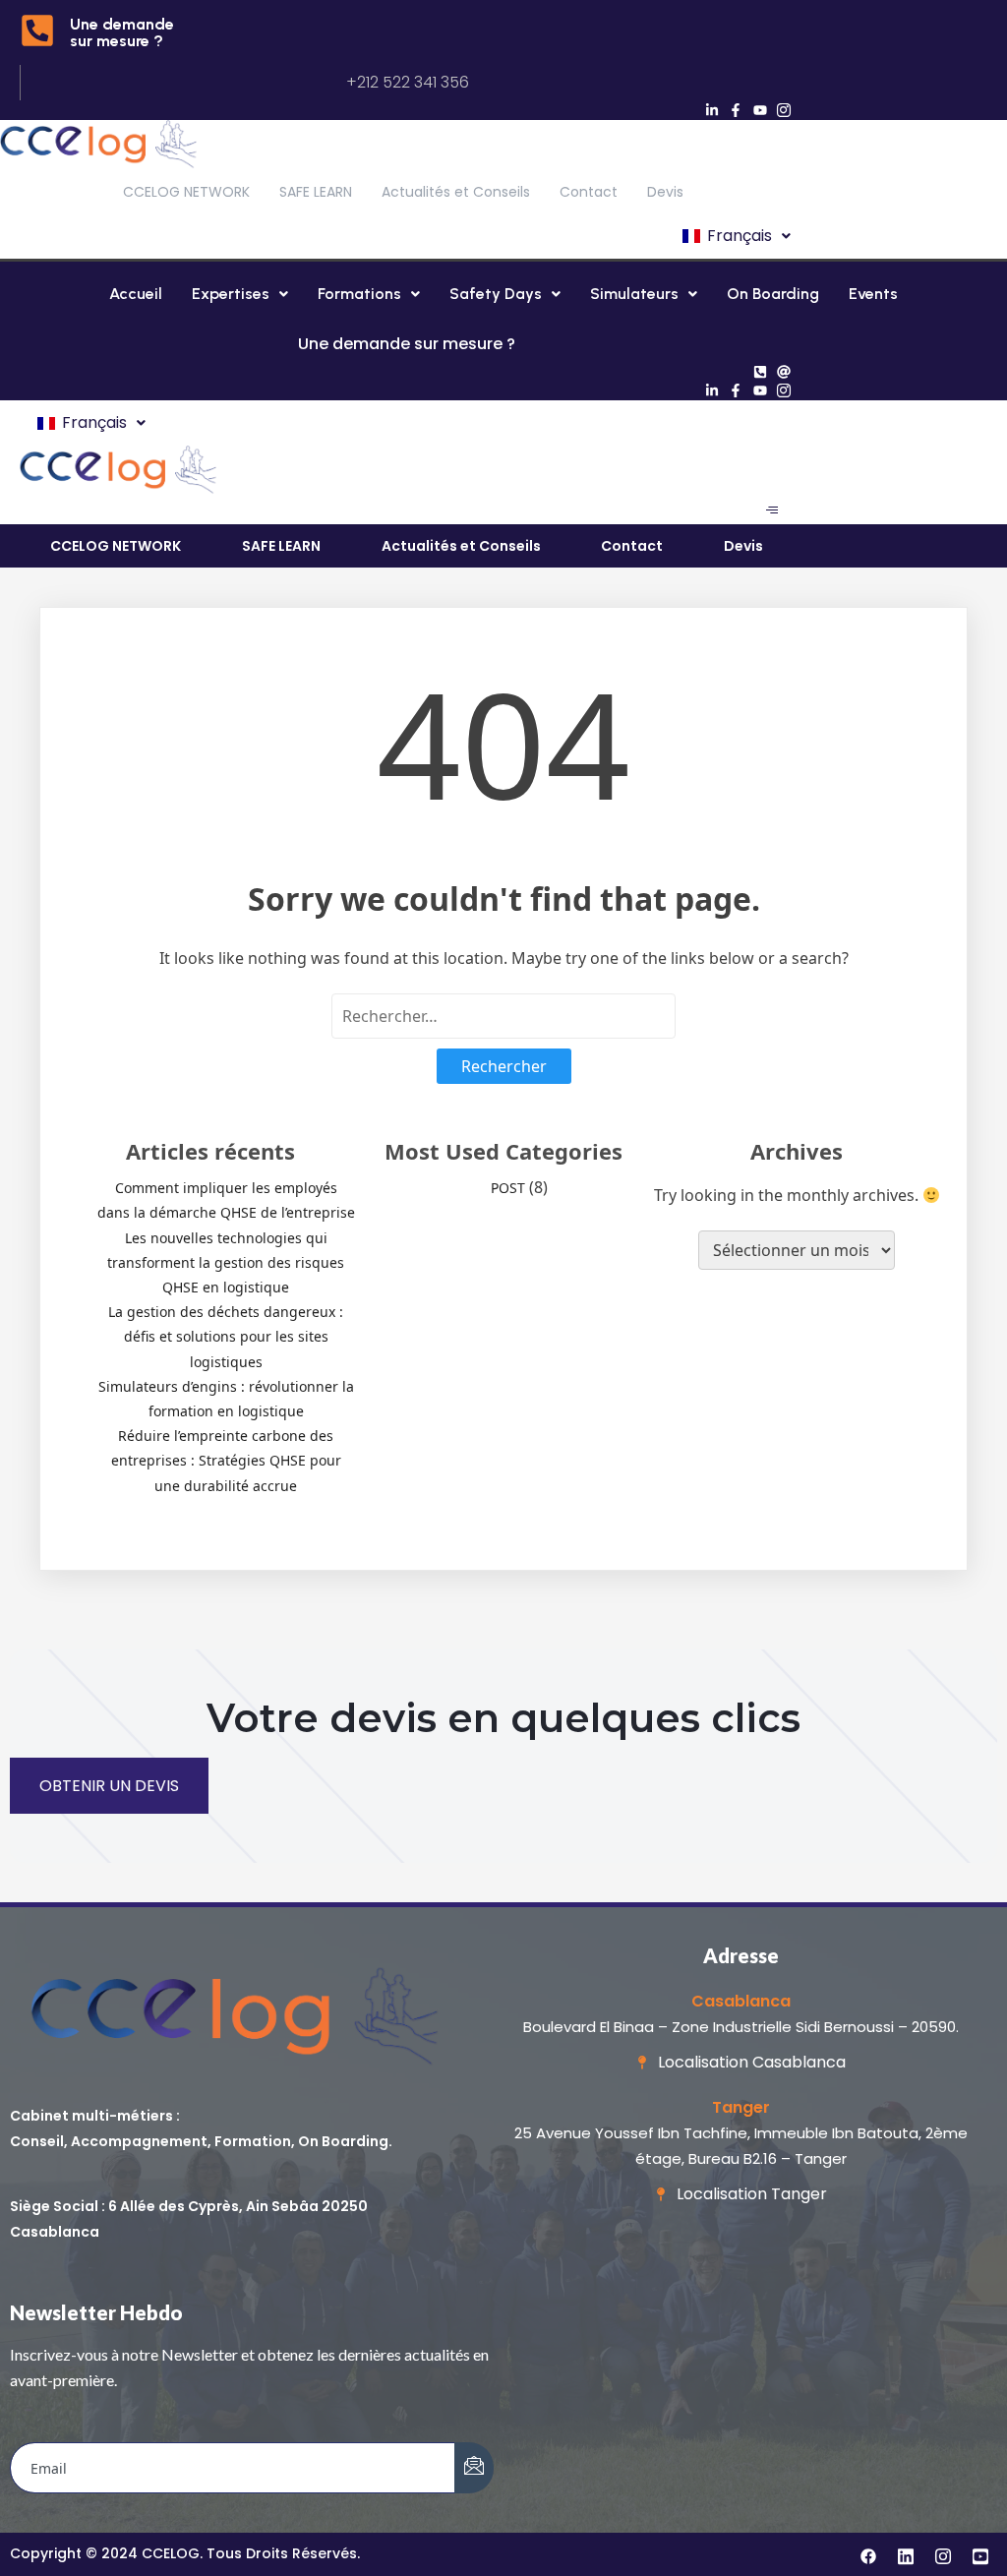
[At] (785, 372)
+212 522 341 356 (408, 82)
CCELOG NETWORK (186, 192)
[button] (735, 236)
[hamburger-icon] (771, 510)
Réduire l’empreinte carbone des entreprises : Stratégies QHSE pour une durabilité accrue (226, 1460)
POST (508, 1188)
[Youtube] (760, 110)
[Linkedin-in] (712, 110)
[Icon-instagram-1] (785, 110)
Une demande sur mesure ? (122, 32)
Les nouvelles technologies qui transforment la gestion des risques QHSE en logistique (226, 1262)
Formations (359, 294)
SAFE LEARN (316, 192)
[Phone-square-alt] (760, 372)
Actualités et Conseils (456, 192)
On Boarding (773, 294)
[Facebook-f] (736, 110)
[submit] (474, 2468)
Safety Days (496, 294)
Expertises (231, 294)
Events (873, 294)
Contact (589, 192)
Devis (665, 192)
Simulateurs (634, 294)
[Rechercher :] (503, 1016)
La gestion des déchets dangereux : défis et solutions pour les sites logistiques (226, 1336)
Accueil (136, 294)
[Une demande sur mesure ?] (37, 33)
